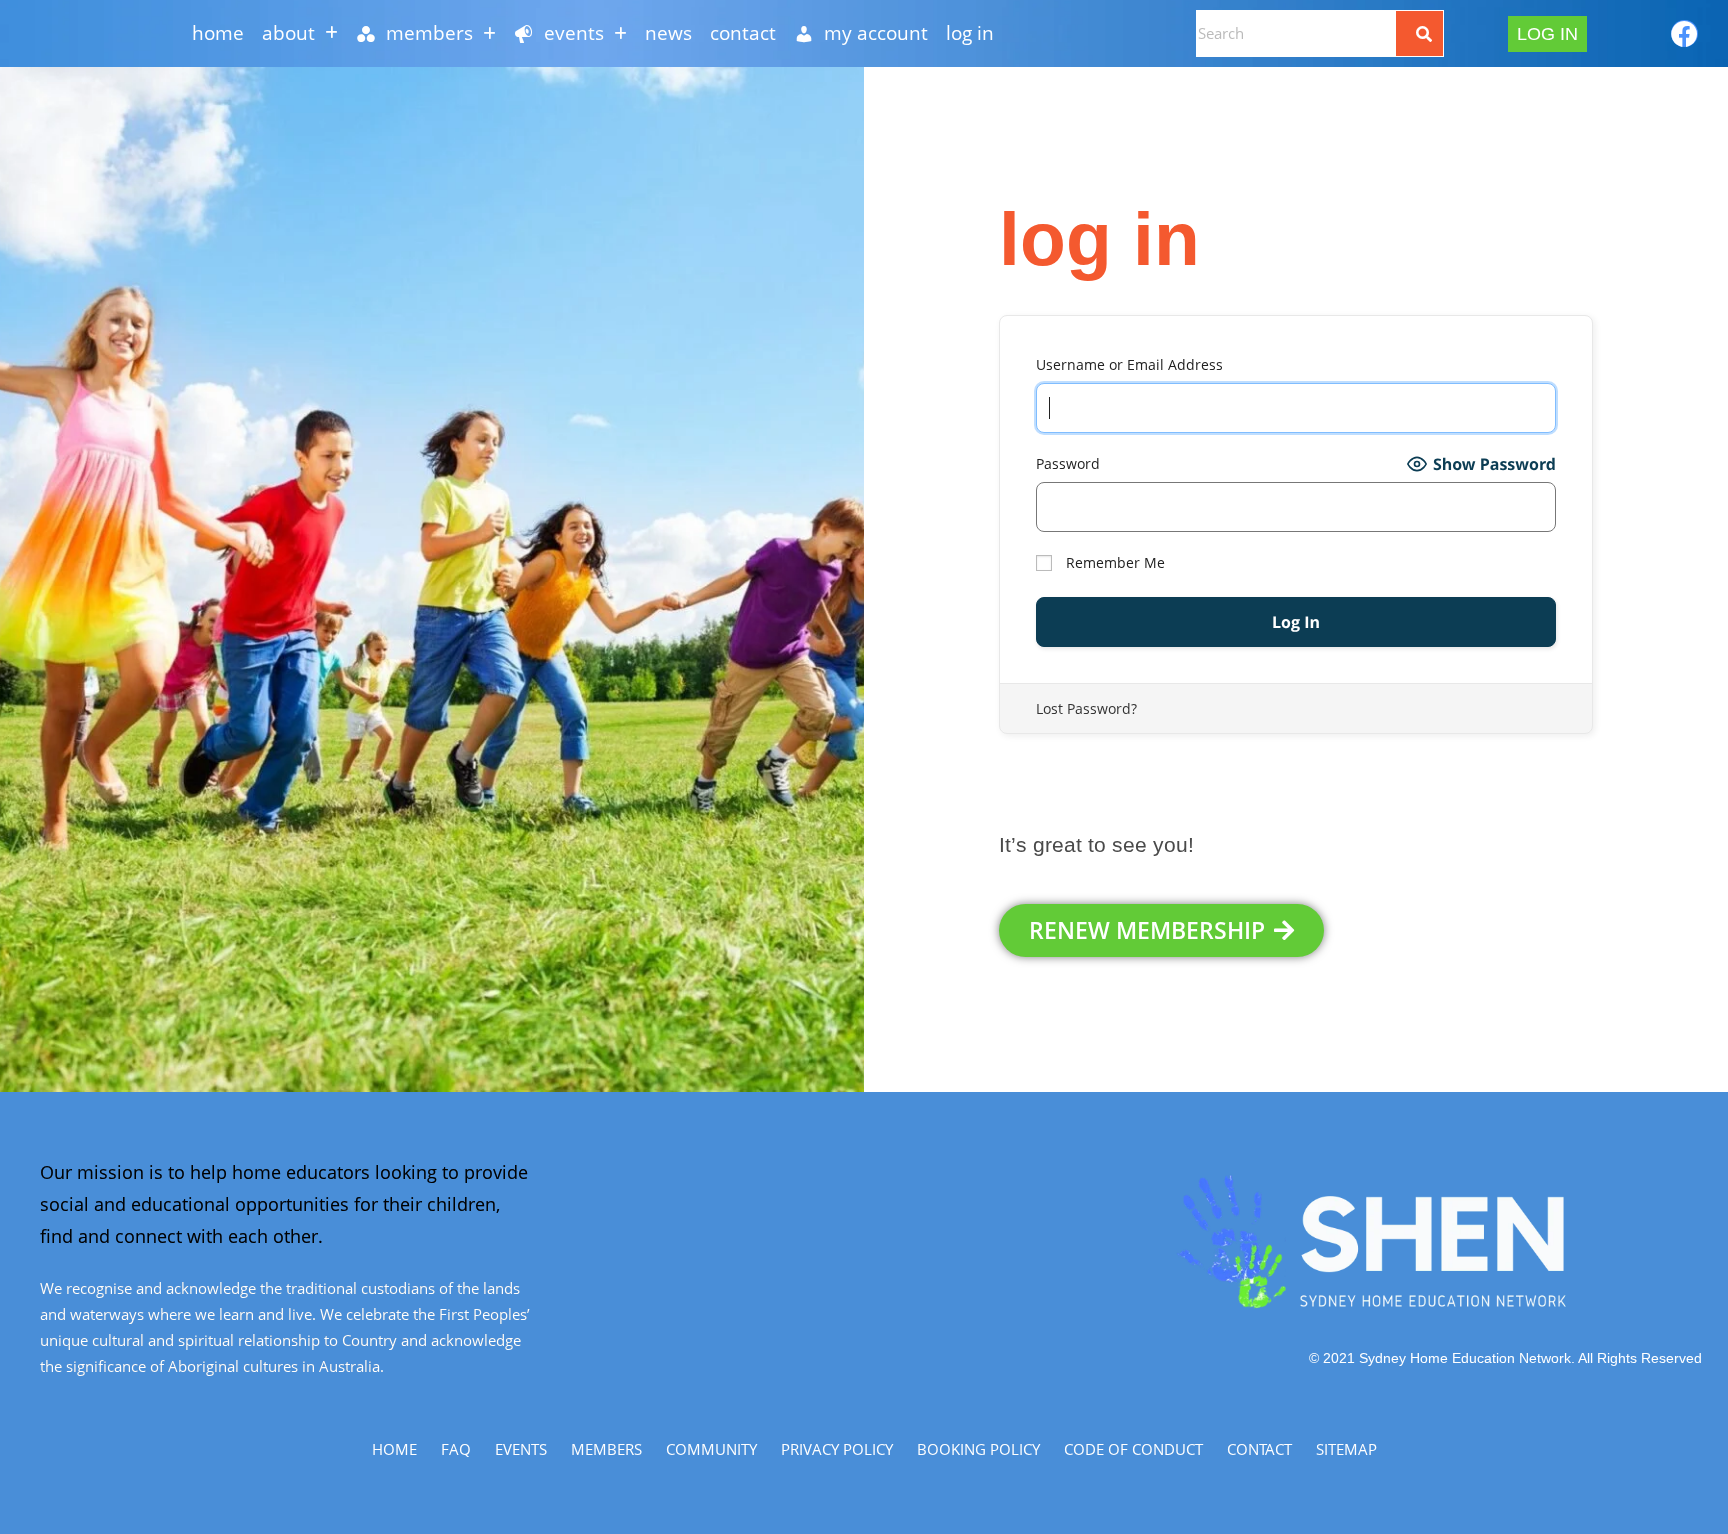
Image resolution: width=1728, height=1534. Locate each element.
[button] (300, 33)
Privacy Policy (837, 1449)
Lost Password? (1086, 708)
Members (606, 1449)
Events (521, 1449)
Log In (970, 33)
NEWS (668, 33)
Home (218, 33)
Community (711, 1449)
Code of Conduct (1133, 1449)
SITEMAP (1346, 1449)
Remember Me (1113, 562)
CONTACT (743, 33)
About (288, 33)
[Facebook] (1684, 33)
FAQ (456, 1449)
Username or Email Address (1129, 364)
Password (1068, 463)
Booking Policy (978, 1449)
